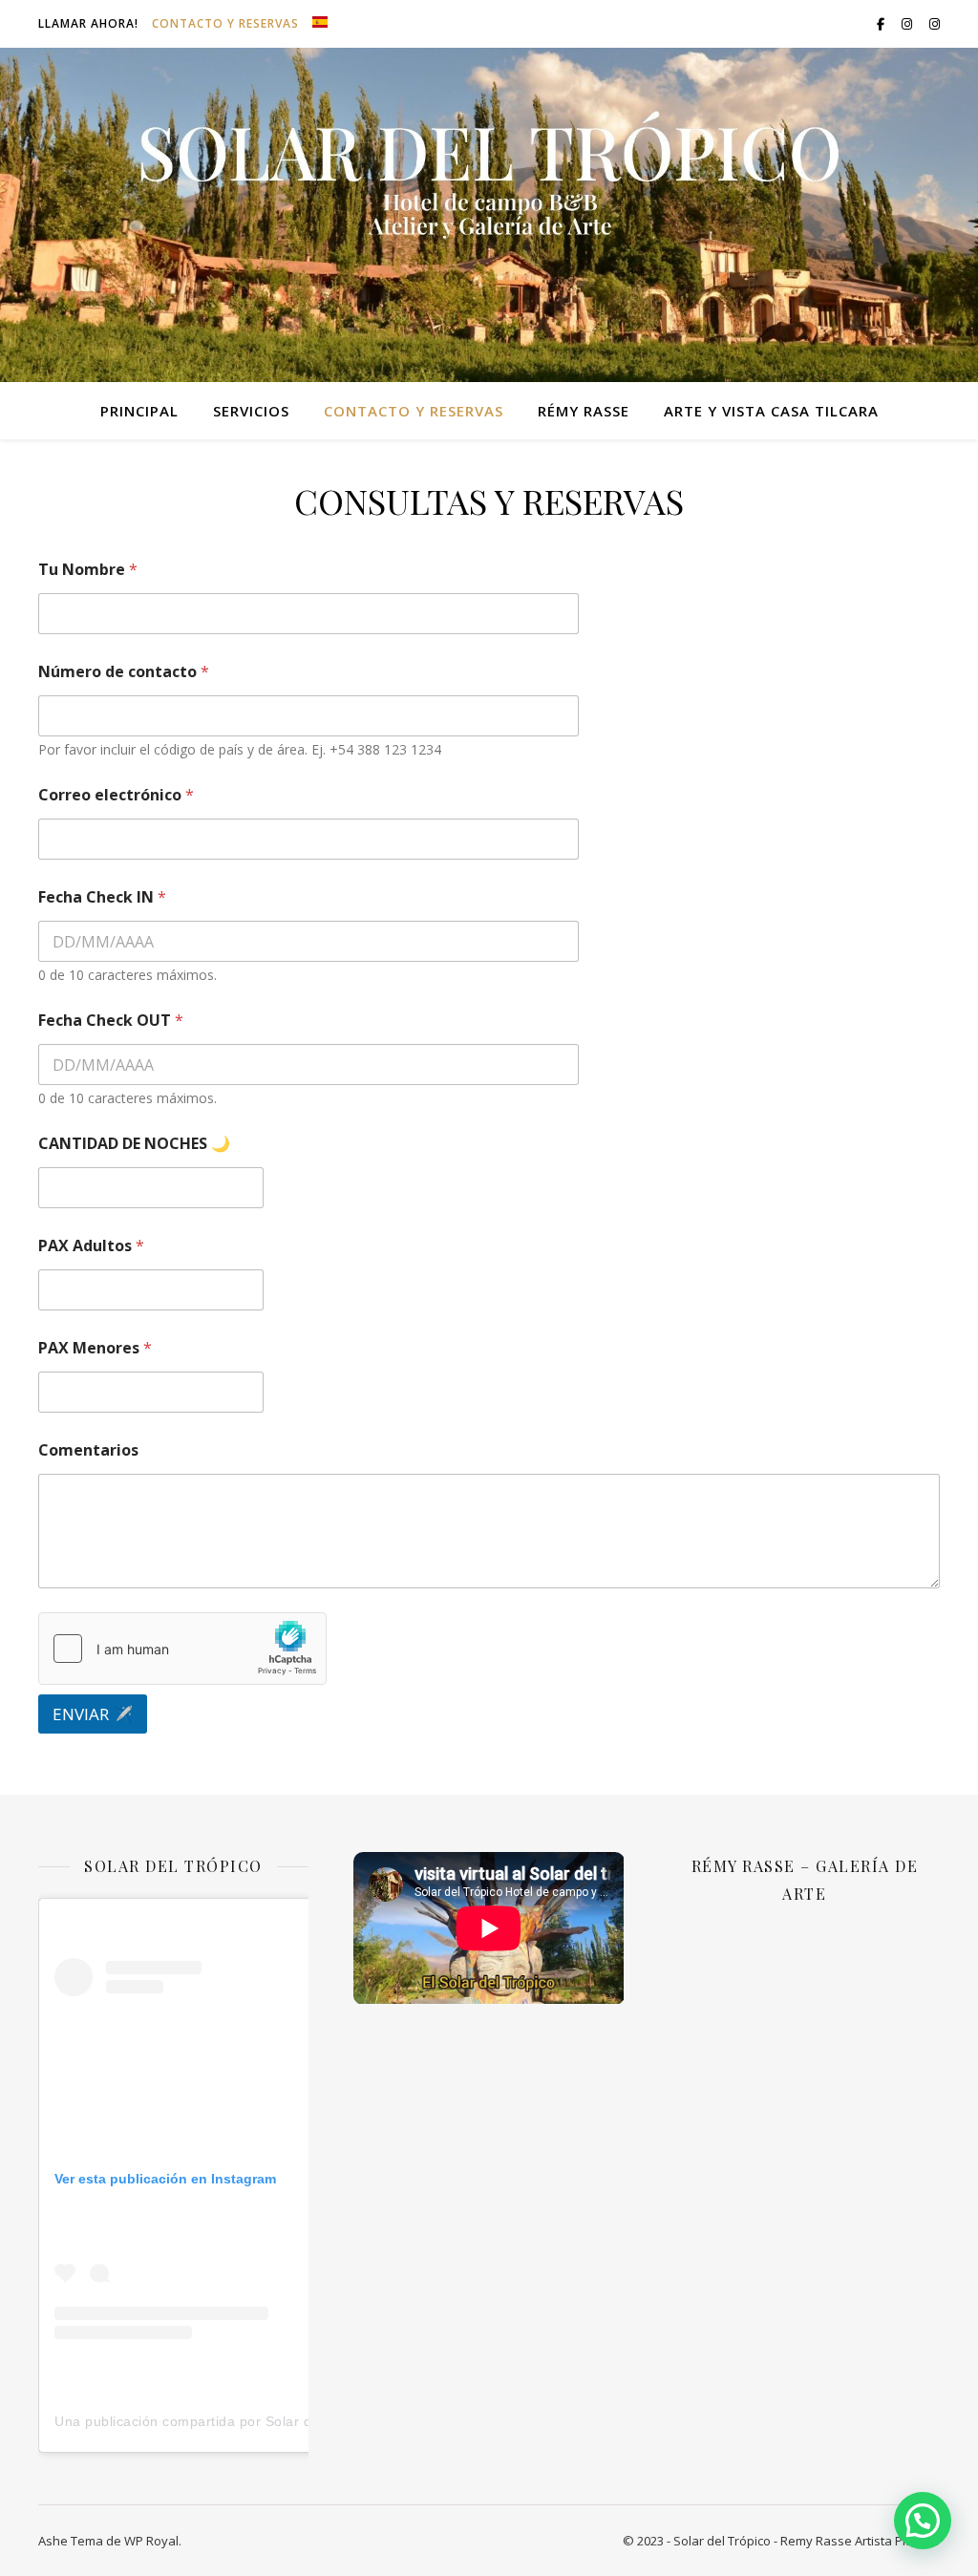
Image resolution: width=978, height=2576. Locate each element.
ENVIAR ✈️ (93, 1714)
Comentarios (88, 1450)
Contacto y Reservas (225, 23)
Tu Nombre (88, 570)
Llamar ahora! (88, 23)
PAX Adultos (91, 1246)
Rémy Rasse (584, 411)
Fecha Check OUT (111, 1021)
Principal (139, 411)
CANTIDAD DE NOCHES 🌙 (134, 1144)
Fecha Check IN (102, 897)
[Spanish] (318, 22)
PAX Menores (95, 1348)
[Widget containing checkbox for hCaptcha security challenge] (182, 1649)
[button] (923, 2521)
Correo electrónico (116, 795)
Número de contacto (124, 672)
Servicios (251, 411)
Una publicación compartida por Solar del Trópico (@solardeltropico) (277, 2421)
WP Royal (151, 2541)
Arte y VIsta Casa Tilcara (771, 411)
